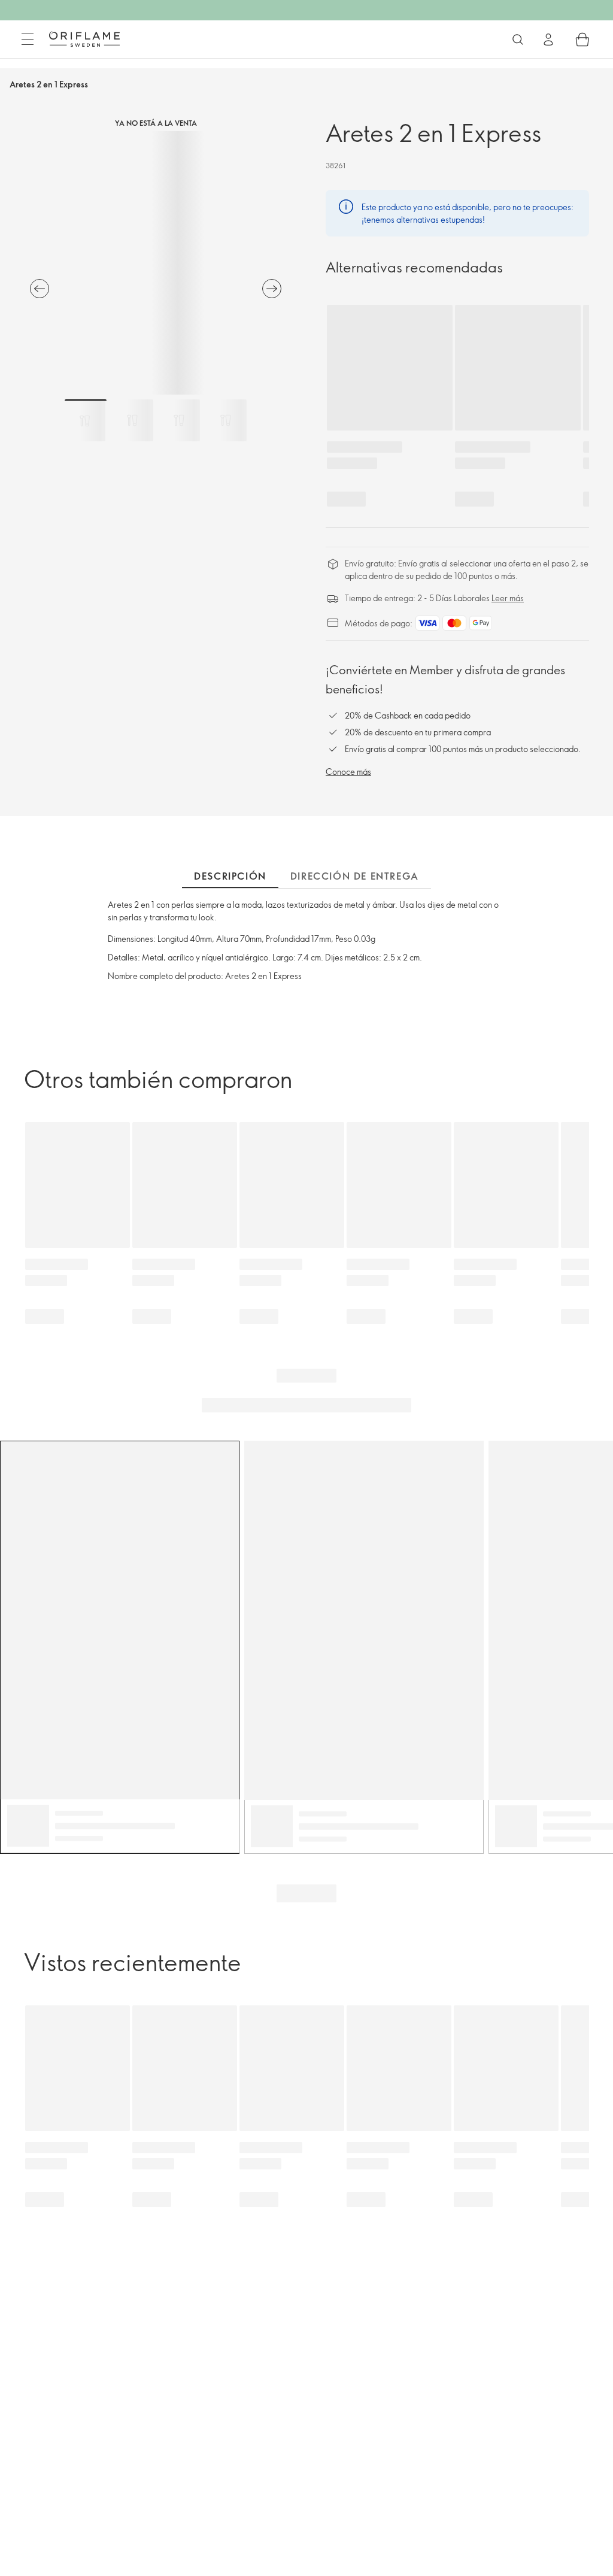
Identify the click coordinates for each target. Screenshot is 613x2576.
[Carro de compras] (582, 40)
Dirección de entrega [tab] (355, 876)
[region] (156, 263)
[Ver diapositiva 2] (132, 420)
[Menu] (28, 40)
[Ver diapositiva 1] (86, 420)
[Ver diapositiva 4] (226, 420)
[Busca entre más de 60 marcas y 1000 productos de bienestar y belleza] (518, 40)
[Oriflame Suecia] (84, 39)
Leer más (508, 598)
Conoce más (348, 772)
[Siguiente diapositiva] (272, 289)
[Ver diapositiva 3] (179, 420)
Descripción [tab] (230, 876)
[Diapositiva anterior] (40, 289)
